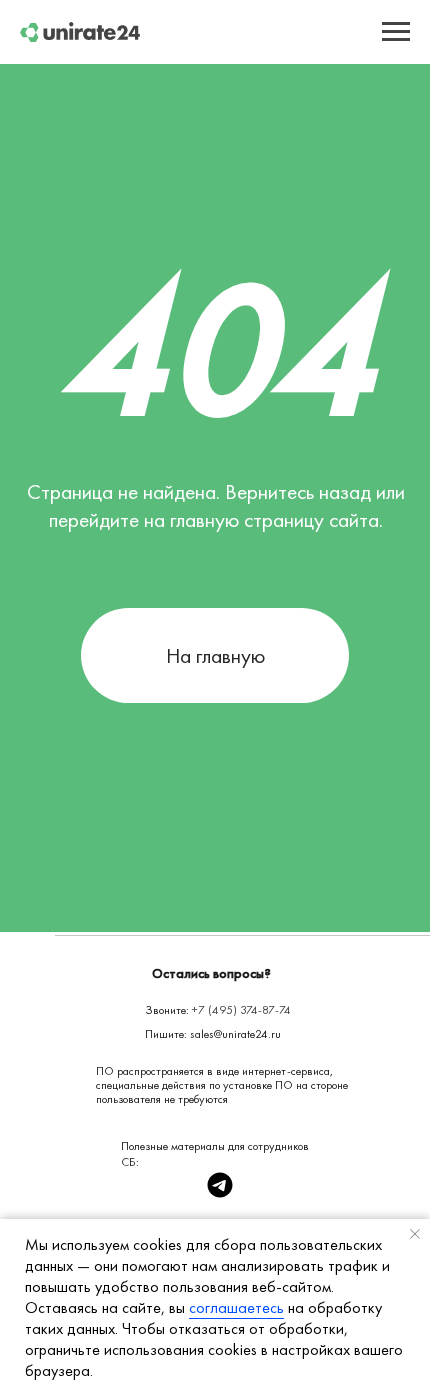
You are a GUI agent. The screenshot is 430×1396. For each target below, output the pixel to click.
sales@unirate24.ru (235, 1034)
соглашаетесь (236, 1307)
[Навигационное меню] (396, 32)
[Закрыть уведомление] (415, 1234)
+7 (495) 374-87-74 (241, 1010)
